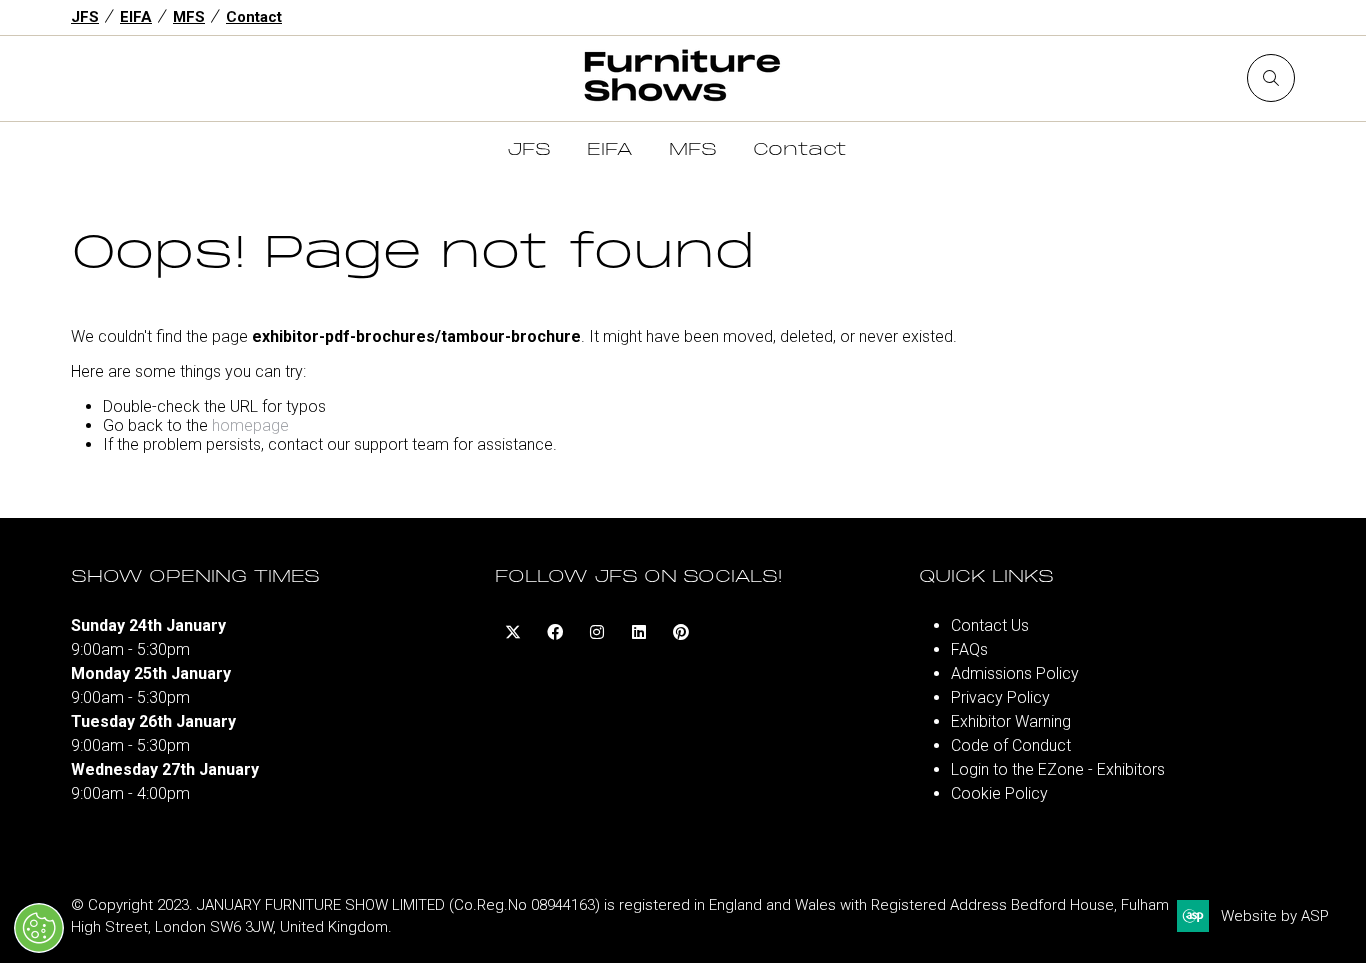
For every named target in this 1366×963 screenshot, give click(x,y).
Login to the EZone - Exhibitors (1058, 769)
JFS (85, 17)
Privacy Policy (1000, 697)
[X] (513, 632)
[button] (1271, 78)
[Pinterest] (681, 632)
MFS (189, 17)
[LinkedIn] (639, 632)
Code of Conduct (1011, 745)
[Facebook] (555, 632)
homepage (250, 425)
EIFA (136, 17)
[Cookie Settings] (39, 928)
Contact (254, 17)
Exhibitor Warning (1011, 721)
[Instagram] (597, 632)
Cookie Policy (999, 793)
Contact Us (990, 625)
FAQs (969, 649)
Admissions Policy (1015, 673)
